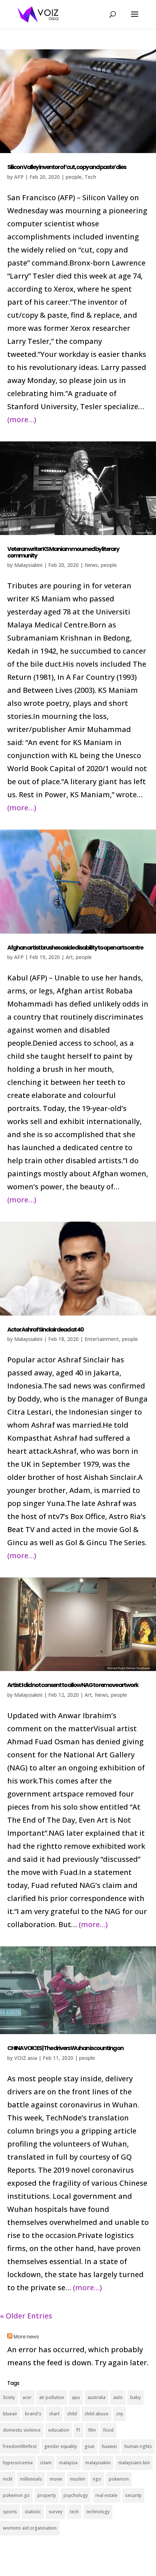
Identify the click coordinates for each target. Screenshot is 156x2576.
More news (26, 2337)
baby (136, 2397)
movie (56, 2479)
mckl (8, 2479)
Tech (90, 177)
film (92, 2430)
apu (76, 2397)
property (47, 2495)
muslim (78, 2479)
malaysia (68, 2463)
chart (54, 2414)
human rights (138, 2446)
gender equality (61, 2446)
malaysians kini (134, 2463)
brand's (33, 2414)
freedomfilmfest (20, 2446)
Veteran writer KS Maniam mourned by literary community (63, 552)
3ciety (9, 2397)
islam (46, 2463)
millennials (31, 2479)
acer (27, 2397)
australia (97, 2397)
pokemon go (16, 2495)
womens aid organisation (30, 2528)
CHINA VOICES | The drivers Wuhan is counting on (65, 2048)
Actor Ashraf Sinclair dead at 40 (45, 1330)
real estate (106, 2495)
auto (118, 2397)
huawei (109, 2446)
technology (98, 2512)
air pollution (52, 2397)
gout (89, 2446)
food (108, 2430)
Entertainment (102, 1339)
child (72, 2414)
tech (74, 2512)
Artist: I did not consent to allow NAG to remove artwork (73, 1685)
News (91, 565)
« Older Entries (26, 2316)
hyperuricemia (18, 2463)
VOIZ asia (26, 2058)
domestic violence (22, 2430)
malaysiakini (98, 2463)
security (133, 2495)
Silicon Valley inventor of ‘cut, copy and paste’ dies (67, 167)
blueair (10, 2414)
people (74, 177)
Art (69, 957)
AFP (19, 177)
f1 (79, 2430)
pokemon (119, 2479)
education (59, 2430)
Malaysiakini (28, 565)
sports (10, 2512)
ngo (97, 2479)
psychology (76, 2495)
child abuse (97, 2414)
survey (56, 2512)
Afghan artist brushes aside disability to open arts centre (75, 948)
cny (120, 2414)
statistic (33, 2512)
